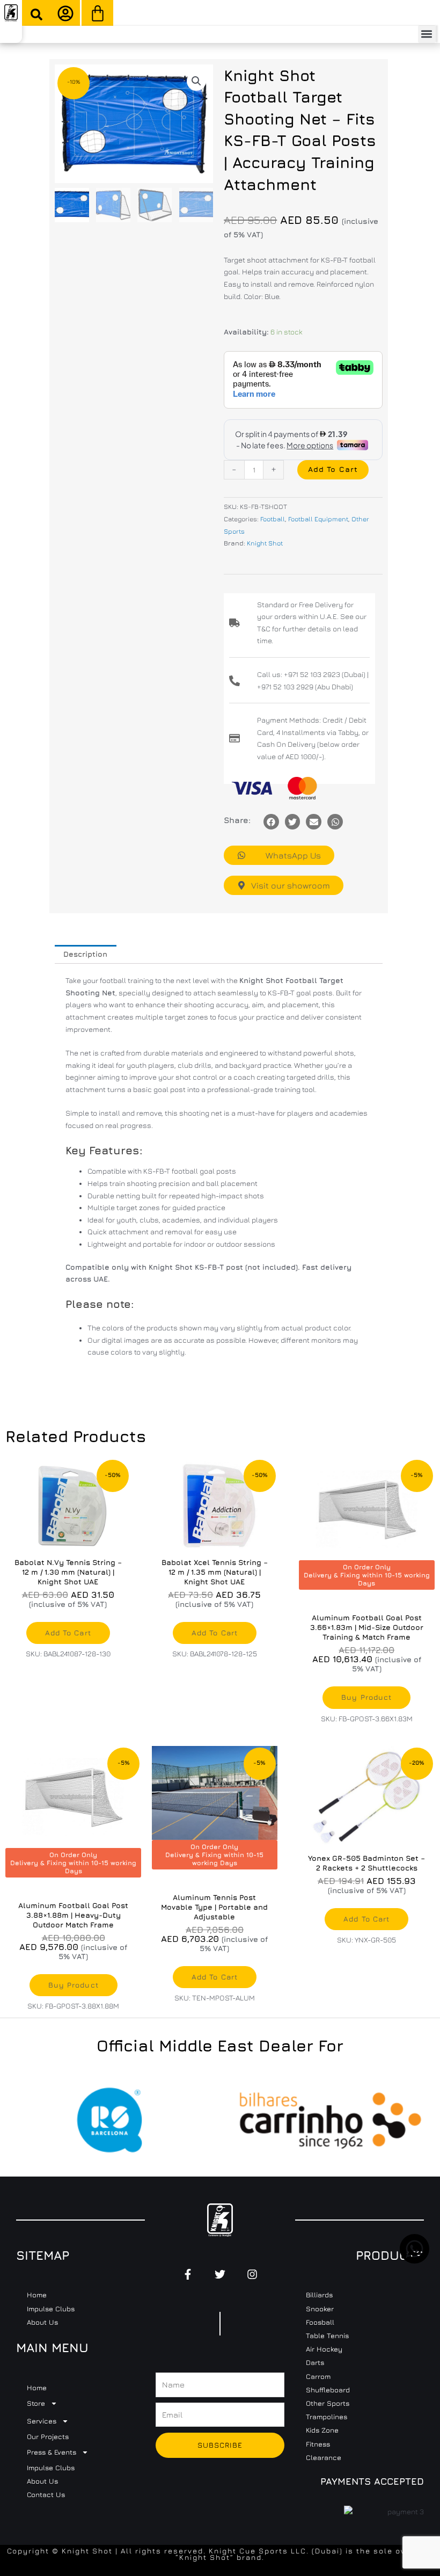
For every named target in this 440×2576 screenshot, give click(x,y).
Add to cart (333, 469)
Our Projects (48, 2436)
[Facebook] (271, 822)
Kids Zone (322, 2430)
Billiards (319, 2295)
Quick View (68, 1544)
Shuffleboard (328, 2390)
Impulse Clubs (51, 2309)
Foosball (320, 2322)
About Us (42, 2322)
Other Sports (328, 2403)
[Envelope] (314, 822)
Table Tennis (327, 2335)
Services (42, 2421)
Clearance (324, 2457)
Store (36, 2403)
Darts (315, 2362)
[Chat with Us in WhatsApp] (415, 2261)
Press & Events (52, 2452)
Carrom (318, 2376)
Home (37, 2295)
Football (273, 519)
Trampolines (327, 2417)
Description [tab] (85, 954)
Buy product (366, 1697)
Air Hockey (324, 2349)
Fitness (318, 2444)
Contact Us (46, 2494)
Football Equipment (318, 519)
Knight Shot (265, 543)
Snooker (320, 2309)
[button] (36, 14)
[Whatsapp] (335, 822)
